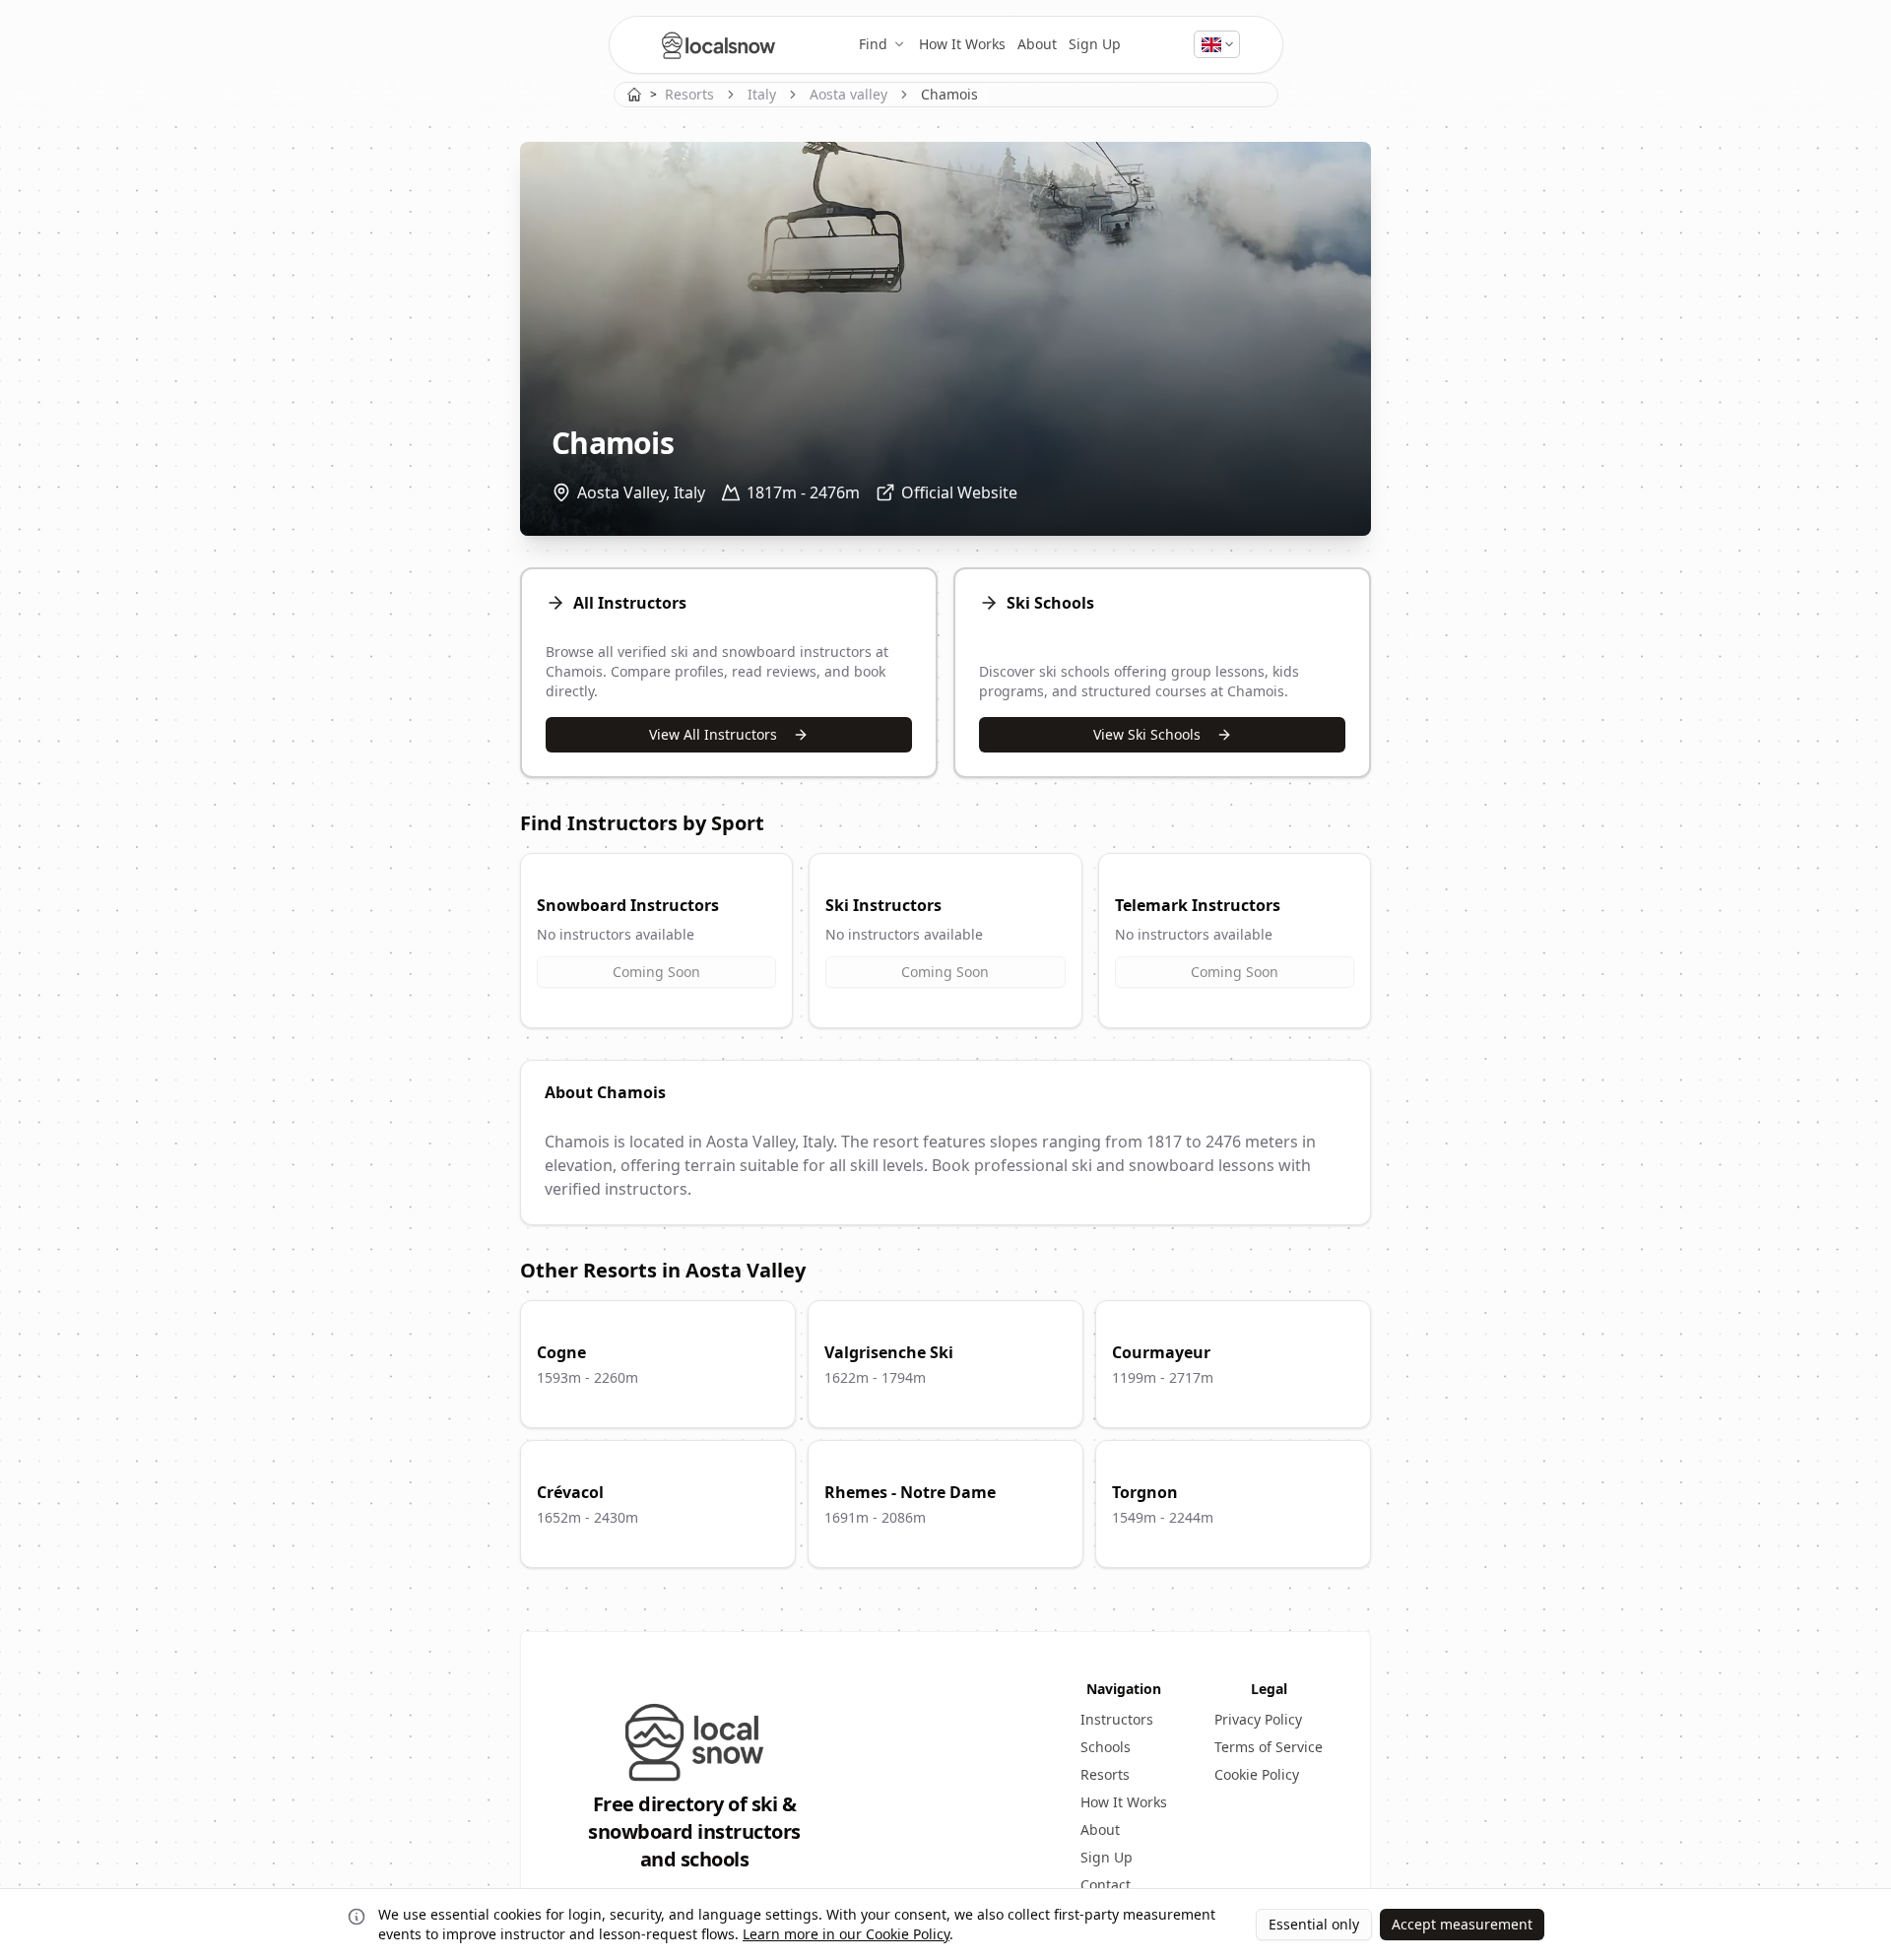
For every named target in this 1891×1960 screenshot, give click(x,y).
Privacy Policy (1258, 1719)
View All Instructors (713, 734)
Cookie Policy (1257, 1774)
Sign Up (1095, 44)
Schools (1106, 1747)
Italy (762, 94)
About (1037, 44)
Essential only (1314, 1924)
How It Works (962, 44)
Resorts (689, 94)
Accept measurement (1462, 1924)
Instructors (1117, 1719)
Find (873, 44)
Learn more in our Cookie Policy (846, 1934)
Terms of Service (1269, 1747)
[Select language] (1217, 44)
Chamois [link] (949, 94)
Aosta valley (848, 94)
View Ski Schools (1147, 734)
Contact (1106, 1885)
